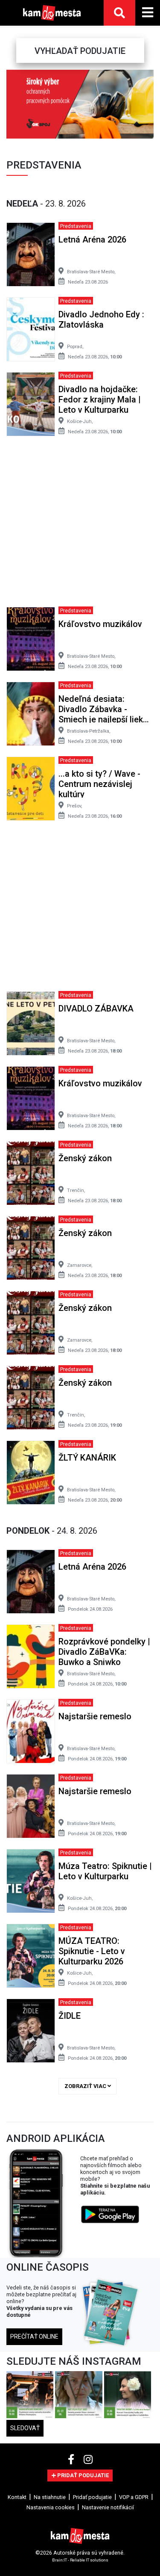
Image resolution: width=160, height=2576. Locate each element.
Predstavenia (76, 226)
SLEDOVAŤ (25, 2428)
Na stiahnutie (50, 2497)
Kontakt (17, 2497)
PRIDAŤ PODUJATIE (82, 2475)
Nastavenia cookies (51, 2507)
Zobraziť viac (86, 2086)
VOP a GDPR (134, 2497)
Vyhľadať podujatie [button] (80, 51)
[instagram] (88, 2460)
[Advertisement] (80, 525)
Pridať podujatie (92, 2497)
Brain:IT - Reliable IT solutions (80, 2560)
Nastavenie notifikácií (108, 2507)
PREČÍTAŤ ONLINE (34, 2336)
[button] (12, 104)
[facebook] (72, 2460)
